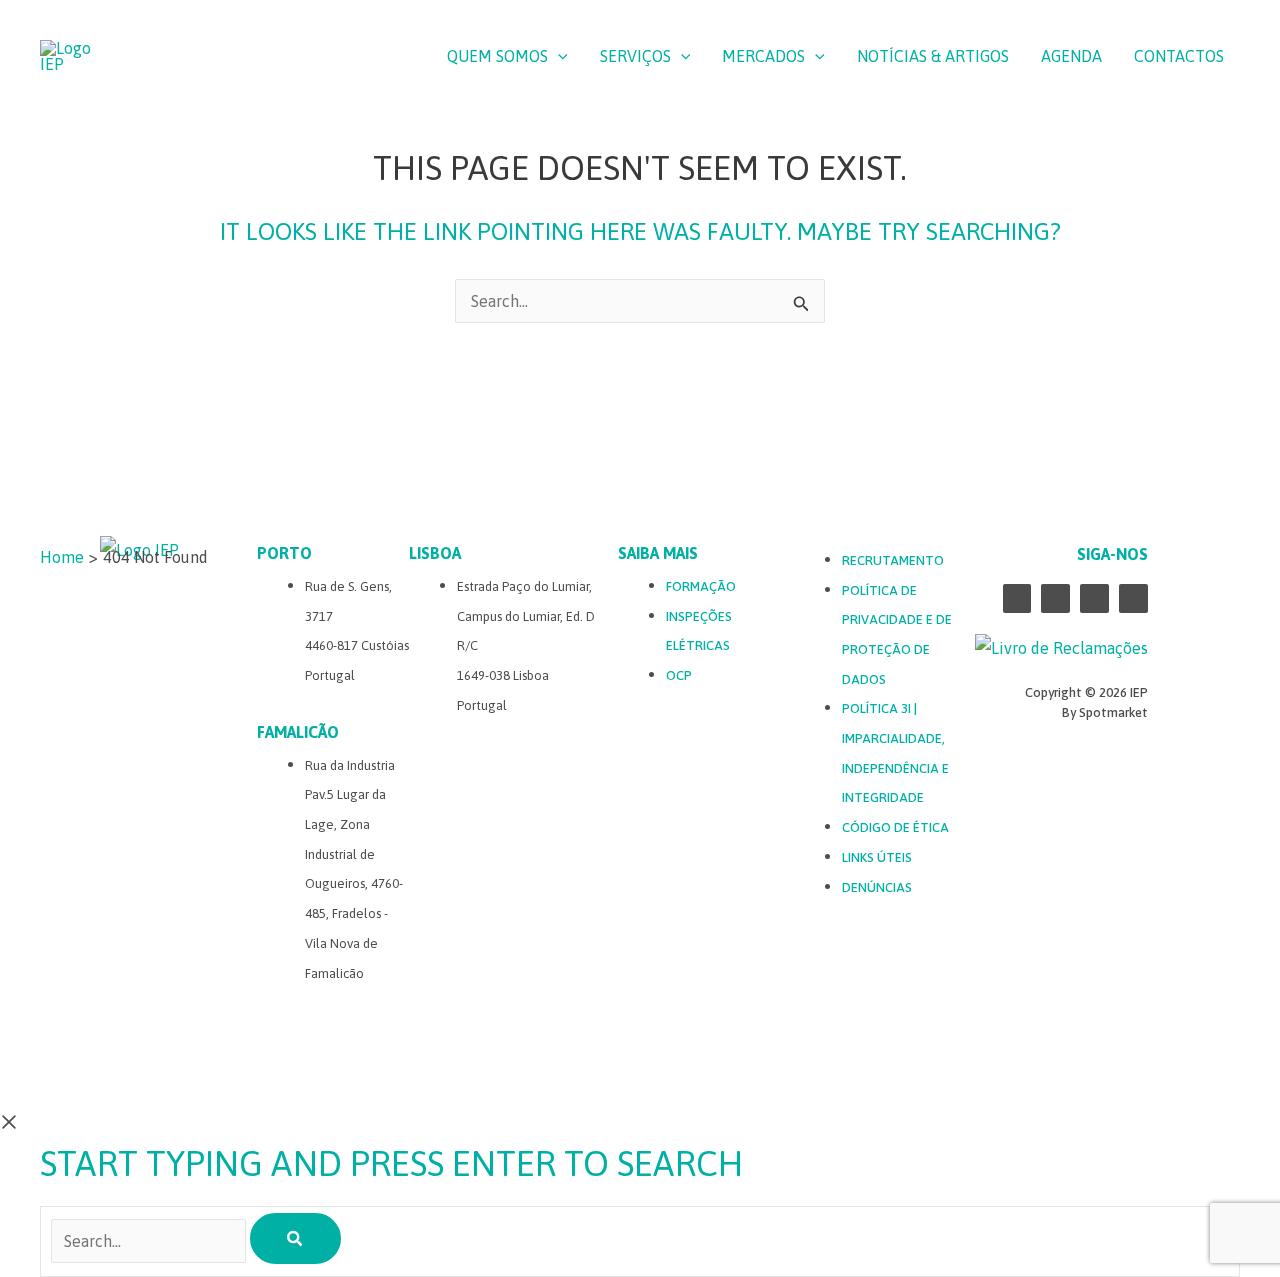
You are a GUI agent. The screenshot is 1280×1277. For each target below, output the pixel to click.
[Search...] (150, 1241)
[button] (558, 56)
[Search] (295, 1238)
